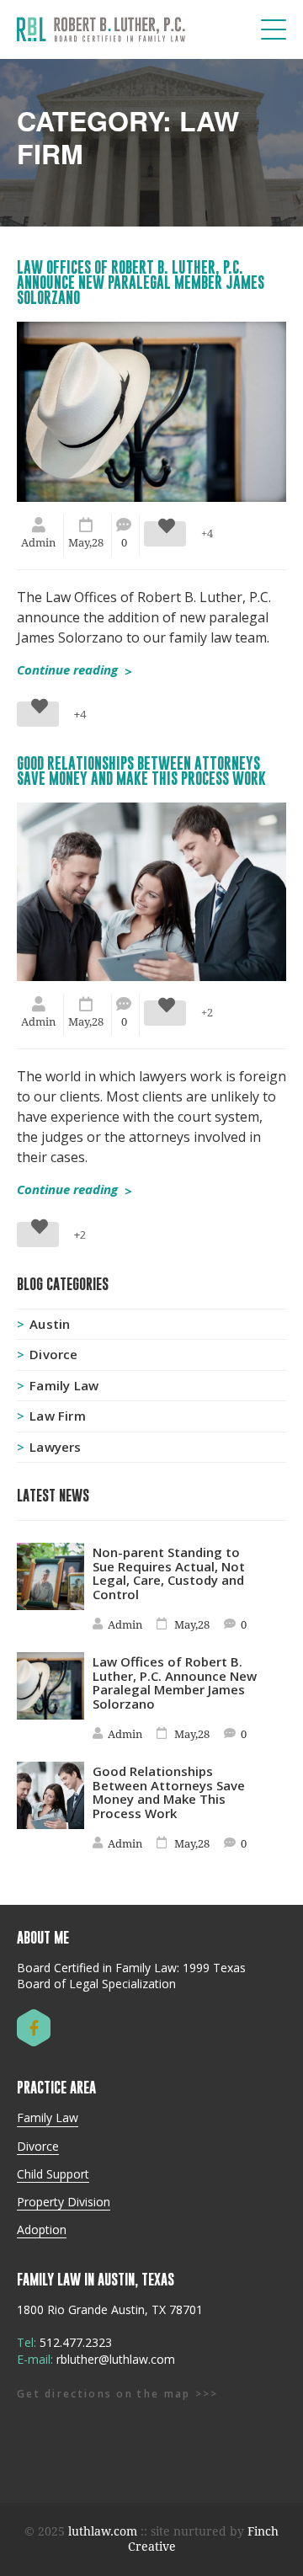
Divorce (53, 1355)
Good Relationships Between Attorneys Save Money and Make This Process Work (141, 771)
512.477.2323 (76, 2342)
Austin (50, 1324)
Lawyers (55, 1447)
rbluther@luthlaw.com (116, 2359)
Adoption (42, 2230)
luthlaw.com (103, 2531)
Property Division (64, 2202)
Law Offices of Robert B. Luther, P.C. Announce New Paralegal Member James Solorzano (141, 282)
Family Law (64, 1386)
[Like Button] (165, 534)
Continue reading (74, 669)
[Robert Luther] (101, 29)
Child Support (53, 2174)
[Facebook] (34, 2028)
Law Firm (58, 1416)
